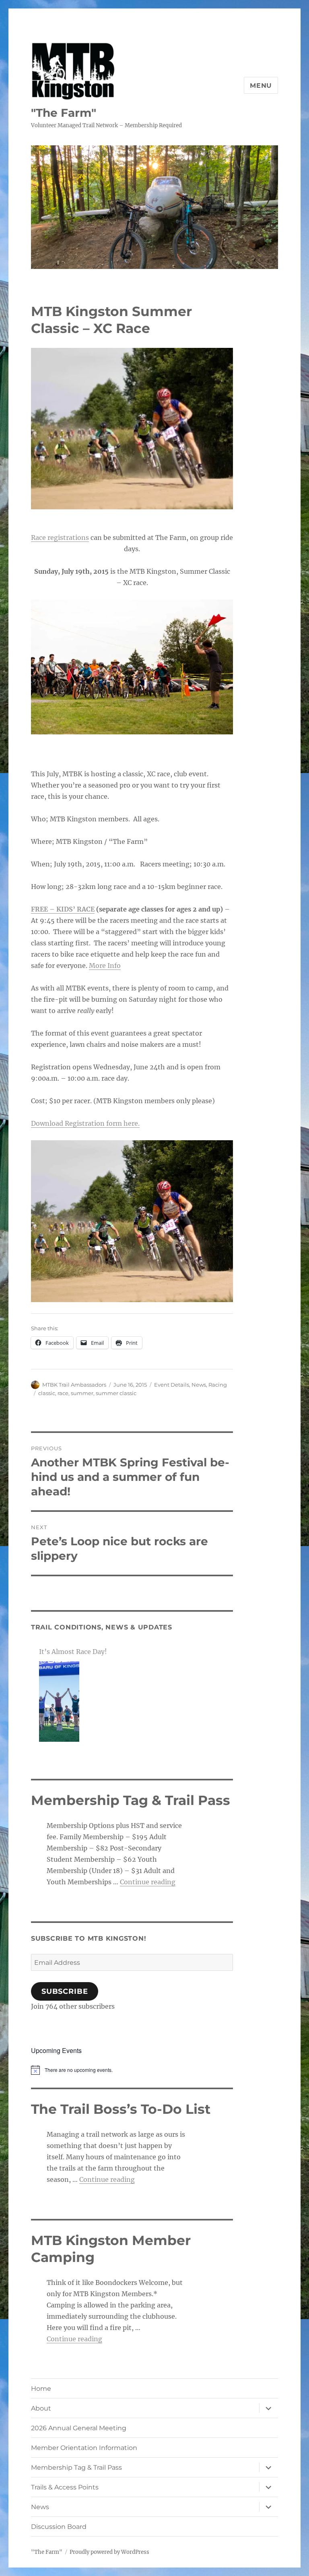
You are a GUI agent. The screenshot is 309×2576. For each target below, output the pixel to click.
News (199, 1385)
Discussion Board (59, 2527)
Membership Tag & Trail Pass (76, 2467)
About (41, 2408)
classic (47, 1393)
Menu (261, 86)
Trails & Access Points (65, 2487)
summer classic (116, 1393)
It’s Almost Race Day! (73, 1652)
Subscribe (65, 1991)
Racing (218, 1385)
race (63, 1393)
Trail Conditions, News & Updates (102, 1627)
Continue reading (148, 1882)
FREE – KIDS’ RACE (63, 909)
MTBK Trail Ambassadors (74, 1385)
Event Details (172, 1385)
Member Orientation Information (84, 2448)
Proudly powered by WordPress (109, 2552)
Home (41, 2389)
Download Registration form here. (85, 1123)
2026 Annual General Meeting (79, 2428)
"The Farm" (64, 113)
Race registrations (60, 538)
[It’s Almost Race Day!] (59, 1701)
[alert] (132, 2070)
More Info (105, 965)
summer (82, 1393)
